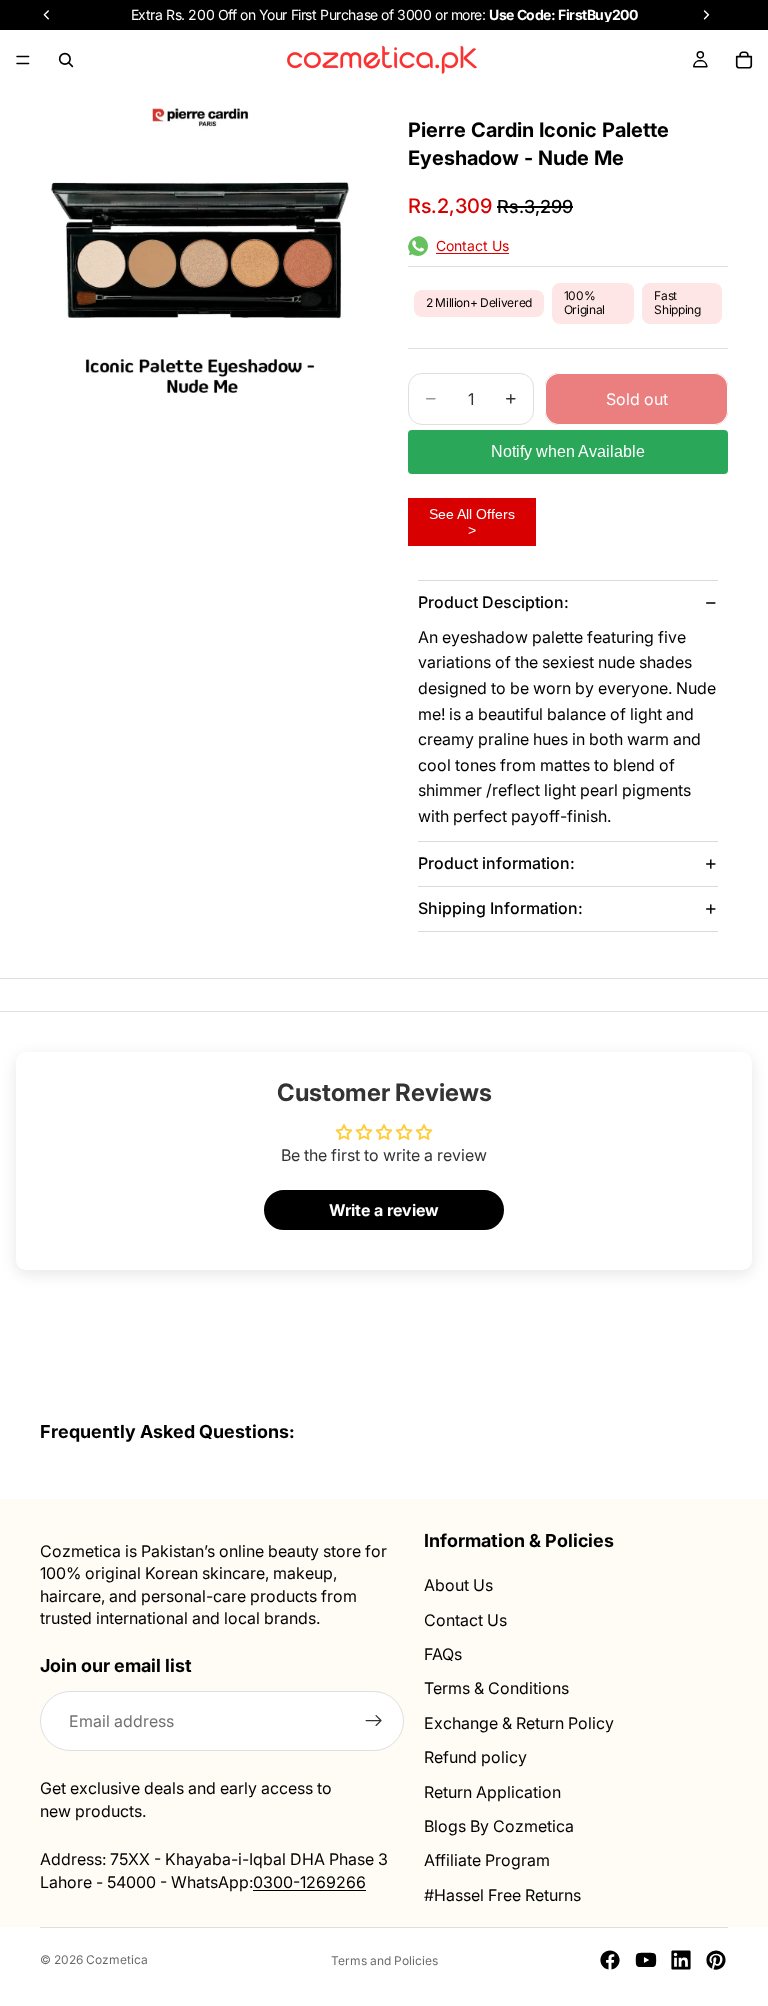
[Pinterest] (716, 1960)
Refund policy (475, 1757)
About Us (458, 1586)
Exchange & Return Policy (519, 1723)
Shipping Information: (500, 908)
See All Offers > (472, 522)
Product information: (496, 863)
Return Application (492, 1792)
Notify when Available (568, 451)
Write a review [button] (384, 1210)
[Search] (66, 60)
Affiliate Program (487, 1861)
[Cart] (744, 60)
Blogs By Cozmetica (499, 1826)
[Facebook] (610, 1960)
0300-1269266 (309, 1882)
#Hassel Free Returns (502, 1895)
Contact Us (465, 1620)
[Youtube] (646, 1960)
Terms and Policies (384, 1960)
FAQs (443, 1654)
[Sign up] (374, 1722)
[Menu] (23, 60)
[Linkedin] (681, 1960)
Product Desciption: (493, 602)
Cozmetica (117, 1959)
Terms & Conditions (496, 1689)
